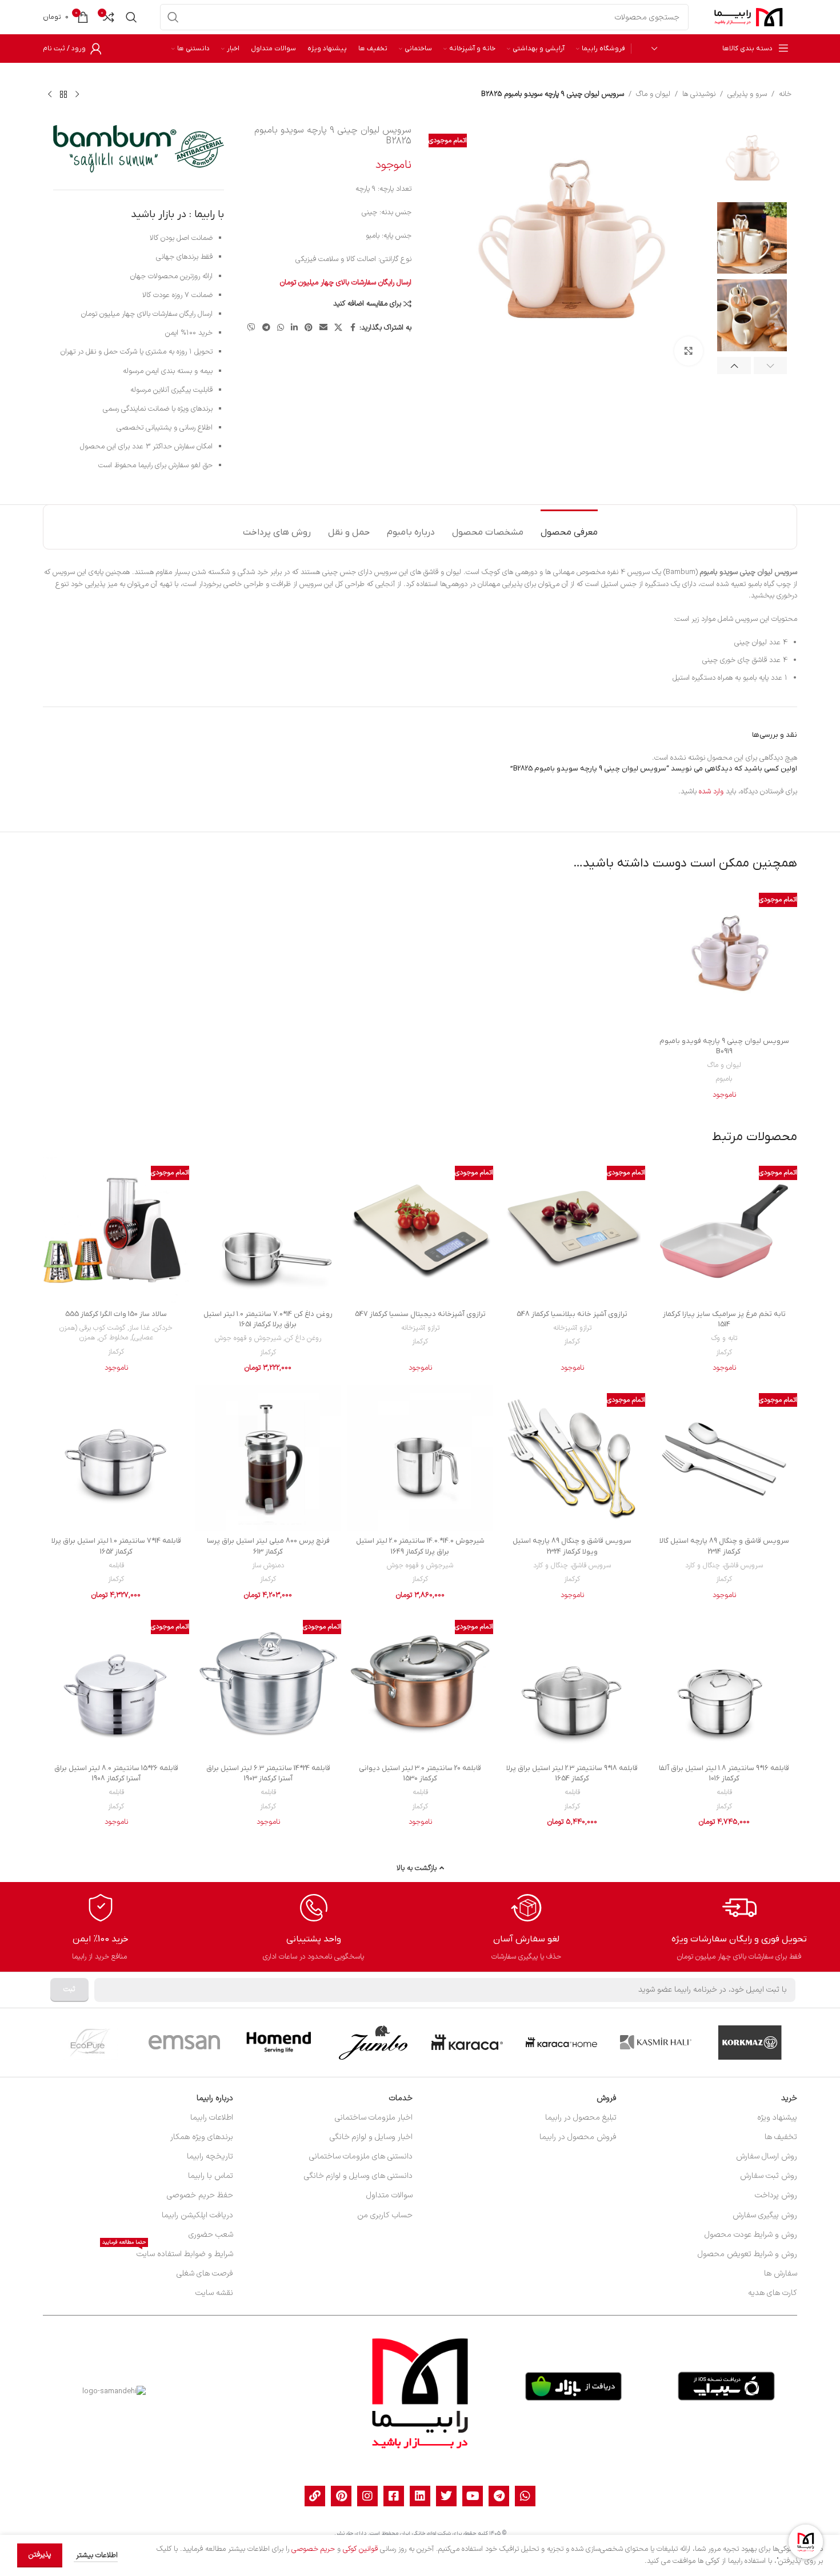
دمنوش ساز (268, 1566)
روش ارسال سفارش (767, 2156)
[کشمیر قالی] (656, 2043)
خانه (785, 94)
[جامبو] (373, 2043)
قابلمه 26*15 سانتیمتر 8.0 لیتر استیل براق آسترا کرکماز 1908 (116, 1773)
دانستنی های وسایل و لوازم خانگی (358, 2176)
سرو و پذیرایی (747, 94)
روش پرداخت (776, 2195)
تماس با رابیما (211, 2176)
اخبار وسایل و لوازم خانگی (371, 2137)
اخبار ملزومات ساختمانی (374, 2118)
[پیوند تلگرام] (266, 328)
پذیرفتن (40, 2555)
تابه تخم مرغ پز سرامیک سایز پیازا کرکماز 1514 (724, 1319)
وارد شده (711, 792)
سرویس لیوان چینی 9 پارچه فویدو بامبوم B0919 (724, 1046)
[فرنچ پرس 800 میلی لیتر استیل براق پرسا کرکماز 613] (268, 1458)
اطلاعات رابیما (212, 2118)
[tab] (569, 527)
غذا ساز (139, 1328)
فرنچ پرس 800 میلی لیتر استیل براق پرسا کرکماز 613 (268, 1546)
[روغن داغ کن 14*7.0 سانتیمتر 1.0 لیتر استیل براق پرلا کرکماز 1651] (268, 1230)
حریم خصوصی (313, 2549)
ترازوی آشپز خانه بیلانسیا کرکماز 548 (572, 1314)
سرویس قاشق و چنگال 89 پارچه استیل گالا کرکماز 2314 (724, 1546)
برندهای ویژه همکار (202, 2137)
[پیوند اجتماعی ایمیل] (323, 328)
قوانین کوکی (360, 2549)
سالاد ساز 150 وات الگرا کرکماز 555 (116, 1314)
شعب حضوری (211, 2235)
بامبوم (724, 1079)
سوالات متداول (389, 2195)
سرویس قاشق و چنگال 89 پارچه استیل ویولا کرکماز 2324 (572, 1546)
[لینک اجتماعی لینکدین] (294, 328)
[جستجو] (173, 17)
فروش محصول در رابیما (578, 2137)
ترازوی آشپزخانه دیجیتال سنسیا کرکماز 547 (420, 1314)
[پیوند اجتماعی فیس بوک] (353, 328)
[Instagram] (367, 2496)
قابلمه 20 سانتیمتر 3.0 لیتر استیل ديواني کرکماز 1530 (420, 1773)
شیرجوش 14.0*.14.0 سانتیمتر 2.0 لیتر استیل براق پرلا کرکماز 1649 (420, 1546)
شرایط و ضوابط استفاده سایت (168, 2252)
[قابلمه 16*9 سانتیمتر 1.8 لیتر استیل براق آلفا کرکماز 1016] (724, 1684)
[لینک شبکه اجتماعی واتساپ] (281, 328)
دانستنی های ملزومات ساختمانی (361, 2156)
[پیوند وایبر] (251, 328)
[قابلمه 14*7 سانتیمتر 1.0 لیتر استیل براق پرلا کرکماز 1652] (116, 1458)
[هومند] (279, 2043)
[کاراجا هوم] (561, 2043)
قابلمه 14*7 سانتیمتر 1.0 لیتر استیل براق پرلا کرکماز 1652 (116, 1546)
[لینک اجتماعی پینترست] (309, 328)
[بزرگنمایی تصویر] (689, 351)
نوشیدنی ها (699, 94)
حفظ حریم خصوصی (200, 2195)
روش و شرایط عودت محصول (751, 2235)
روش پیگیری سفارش (765, 2215)
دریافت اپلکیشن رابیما (197, 2215)
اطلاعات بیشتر (96, 2555)
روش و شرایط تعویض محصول (747, 2254)
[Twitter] (446, 2496)
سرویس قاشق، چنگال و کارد (724, 1566)
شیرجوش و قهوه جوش (248, 1338)
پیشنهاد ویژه (777, 2118)
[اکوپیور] (90, 2043)
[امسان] (184, 2043)
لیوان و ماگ (653, 94)
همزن (87, 1338)
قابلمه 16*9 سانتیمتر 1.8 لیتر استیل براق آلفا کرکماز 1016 (724, 1773)
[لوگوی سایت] (749, 17)
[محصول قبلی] (77, 94)
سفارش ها (781, 2274)
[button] (771, 366)
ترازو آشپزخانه (572, 1328)
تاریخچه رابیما (210, 2156)
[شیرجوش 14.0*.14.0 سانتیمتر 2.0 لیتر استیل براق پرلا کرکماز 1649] (420, 1458)
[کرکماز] (750, 2043)
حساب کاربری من (385, 2215)
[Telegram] (499, 2496)
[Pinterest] (341, 2496)
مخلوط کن (113, 1338)
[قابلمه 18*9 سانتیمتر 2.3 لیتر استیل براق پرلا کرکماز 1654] (572, 1684)
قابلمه (116, 1566)
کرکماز (724, 1353)
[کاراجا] (467, 2043)
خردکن (163, 1328)
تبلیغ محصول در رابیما (581, 2118)
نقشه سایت (214, 2293)
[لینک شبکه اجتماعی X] (338, 328)
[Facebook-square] (394, 2496)
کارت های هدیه (773, 2293)
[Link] (315, 2496)
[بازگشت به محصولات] (63, 94)
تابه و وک (724, 1338)
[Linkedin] (420, 2496)
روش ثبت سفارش (769, 2176)
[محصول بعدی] (50, 94)
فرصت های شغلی (205, 2274)
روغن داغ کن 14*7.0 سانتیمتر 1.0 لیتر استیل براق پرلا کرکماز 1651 (268, 1319)
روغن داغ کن (303, 1338)
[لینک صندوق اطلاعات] (739, 1927)
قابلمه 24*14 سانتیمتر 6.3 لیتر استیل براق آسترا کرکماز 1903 (268, 1773)
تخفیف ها (781, 2137)
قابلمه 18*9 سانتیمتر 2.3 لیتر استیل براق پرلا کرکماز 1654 (572, 1773)
